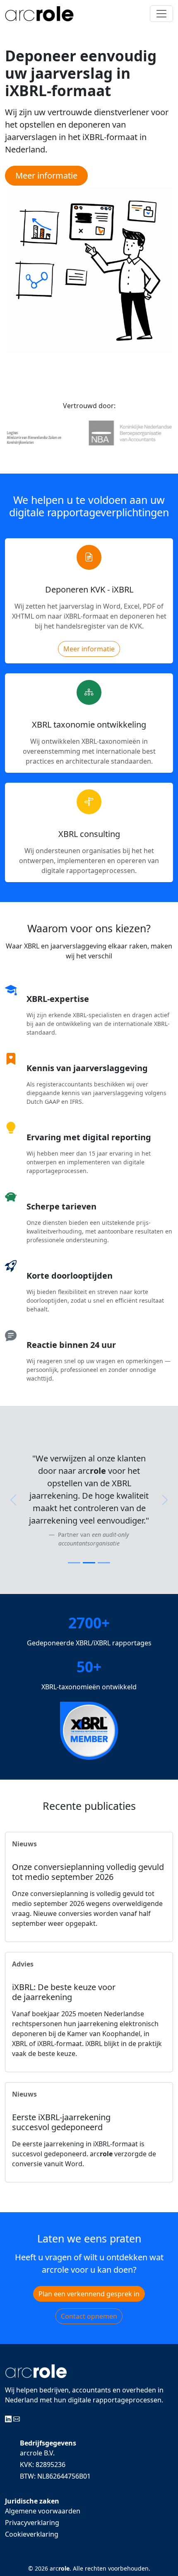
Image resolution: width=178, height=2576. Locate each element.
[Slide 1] (74, 1563)
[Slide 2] (89, 1563)
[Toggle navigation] (161, 14)
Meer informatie (89, 649)
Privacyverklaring (32, 2523)
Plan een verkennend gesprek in (89, 2294)
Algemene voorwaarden (43, 2511)
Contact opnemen (89, 2316)
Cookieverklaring (32, 2534)
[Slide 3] (104, 1563)
